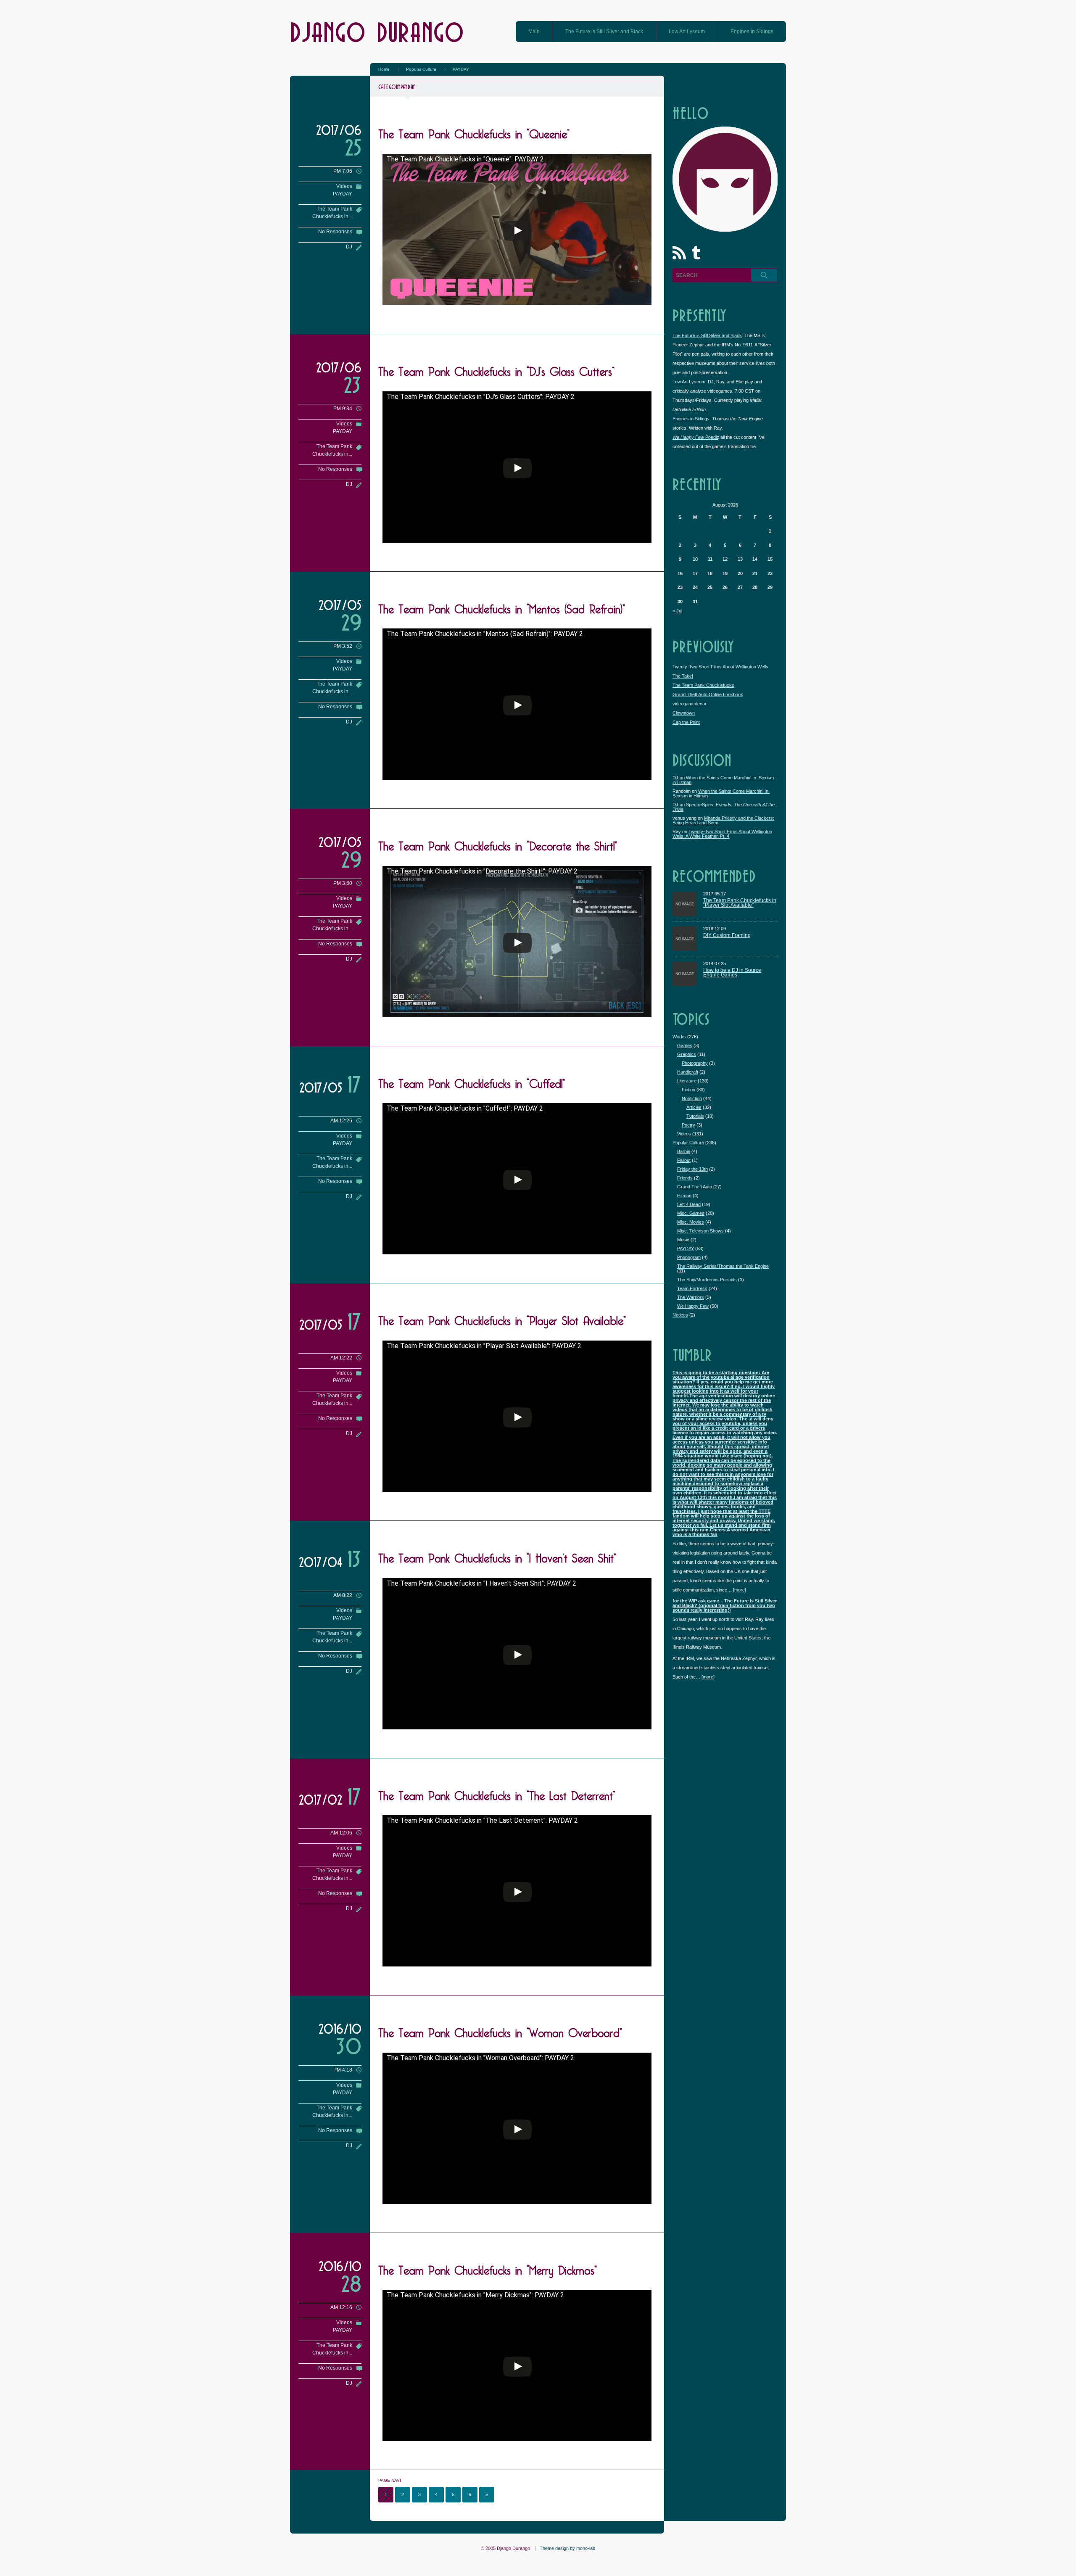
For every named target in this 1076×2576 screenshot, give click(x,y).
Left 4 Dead (689, 1204)
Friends (685, 1178)
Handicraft (688, 1072)
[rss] (681, 254)
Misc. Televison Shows (700, 1231)
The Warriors (691, 1297)
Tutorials (695, 1116)
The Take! (683, 676)
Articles (694, 1107)
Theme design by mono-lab (567, 2548)
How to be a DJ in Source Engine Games (732, 973)
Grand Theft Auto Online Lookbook (708, 694)
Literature (687, 1081)
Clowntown (684, 713)
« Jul (677, 611)
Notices (680, 1315)
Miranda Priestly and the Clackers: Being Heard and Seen (723, 820)
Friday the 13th (692, 1169)
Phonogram (689, 1257)
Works (679, 1037)
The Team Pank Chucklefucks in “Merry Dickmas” (488, 2268)
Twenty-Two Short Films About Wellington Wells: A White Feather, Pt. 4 (722, 834)
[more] (740, 1590)
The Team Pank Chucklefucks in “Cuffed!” (472, 1082)
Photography (695, 1063)
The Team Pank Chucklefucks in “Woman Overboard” (500, 2031)
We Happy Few (693, 1306)
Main (534, 32)
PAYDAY (343, 194)
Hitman (684, 1196)
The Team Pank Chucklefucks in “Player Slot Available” (502, 1319)
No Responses (335, 232)
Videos (344, 186)
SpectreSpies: (724, 807)
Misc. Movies (691, 1222)
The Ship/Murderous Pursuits (707, 1280)
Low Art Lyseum (687, 32)
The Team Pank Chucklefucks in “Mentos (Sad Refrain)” (502, 607)
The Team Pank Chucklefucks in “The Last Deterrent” (497, 1794)
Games (685, 1045)
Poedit (695, 437)
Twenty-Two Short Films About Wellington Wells (720, 667)
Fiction (688, 1090)
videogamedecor (690, 704)
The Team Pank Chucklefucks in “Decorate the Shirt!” (498, 844)
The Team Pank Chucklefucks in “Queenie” (474, 132)
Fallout (684, 1160)
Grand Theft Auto (695, 1187)
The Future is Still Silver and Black (604, 32)
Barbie (684, 1151)
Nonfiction (692, 1098)
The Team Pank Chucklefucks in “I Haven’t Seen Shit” (497, 1556)
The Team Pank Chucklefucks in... (332, 213)
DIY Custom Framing (727, 936)
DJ (349, 247)
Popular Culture (688, 1143)
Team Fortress (692, 1288)
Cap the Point (686, 722)
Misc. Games (691, 1213)
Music (683, 1240)
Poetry (688, 1125)
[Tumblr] (698, 254)
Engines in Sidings (752, 32)
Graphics (687, 1054)
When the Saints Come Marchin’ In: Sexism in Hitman (723, 780)
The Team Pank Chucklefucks (703, 685)
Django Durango (377, 31)
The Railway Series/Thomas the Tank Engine (723, 1266)
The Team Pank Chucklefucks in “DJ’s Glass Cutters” (496, 370)
